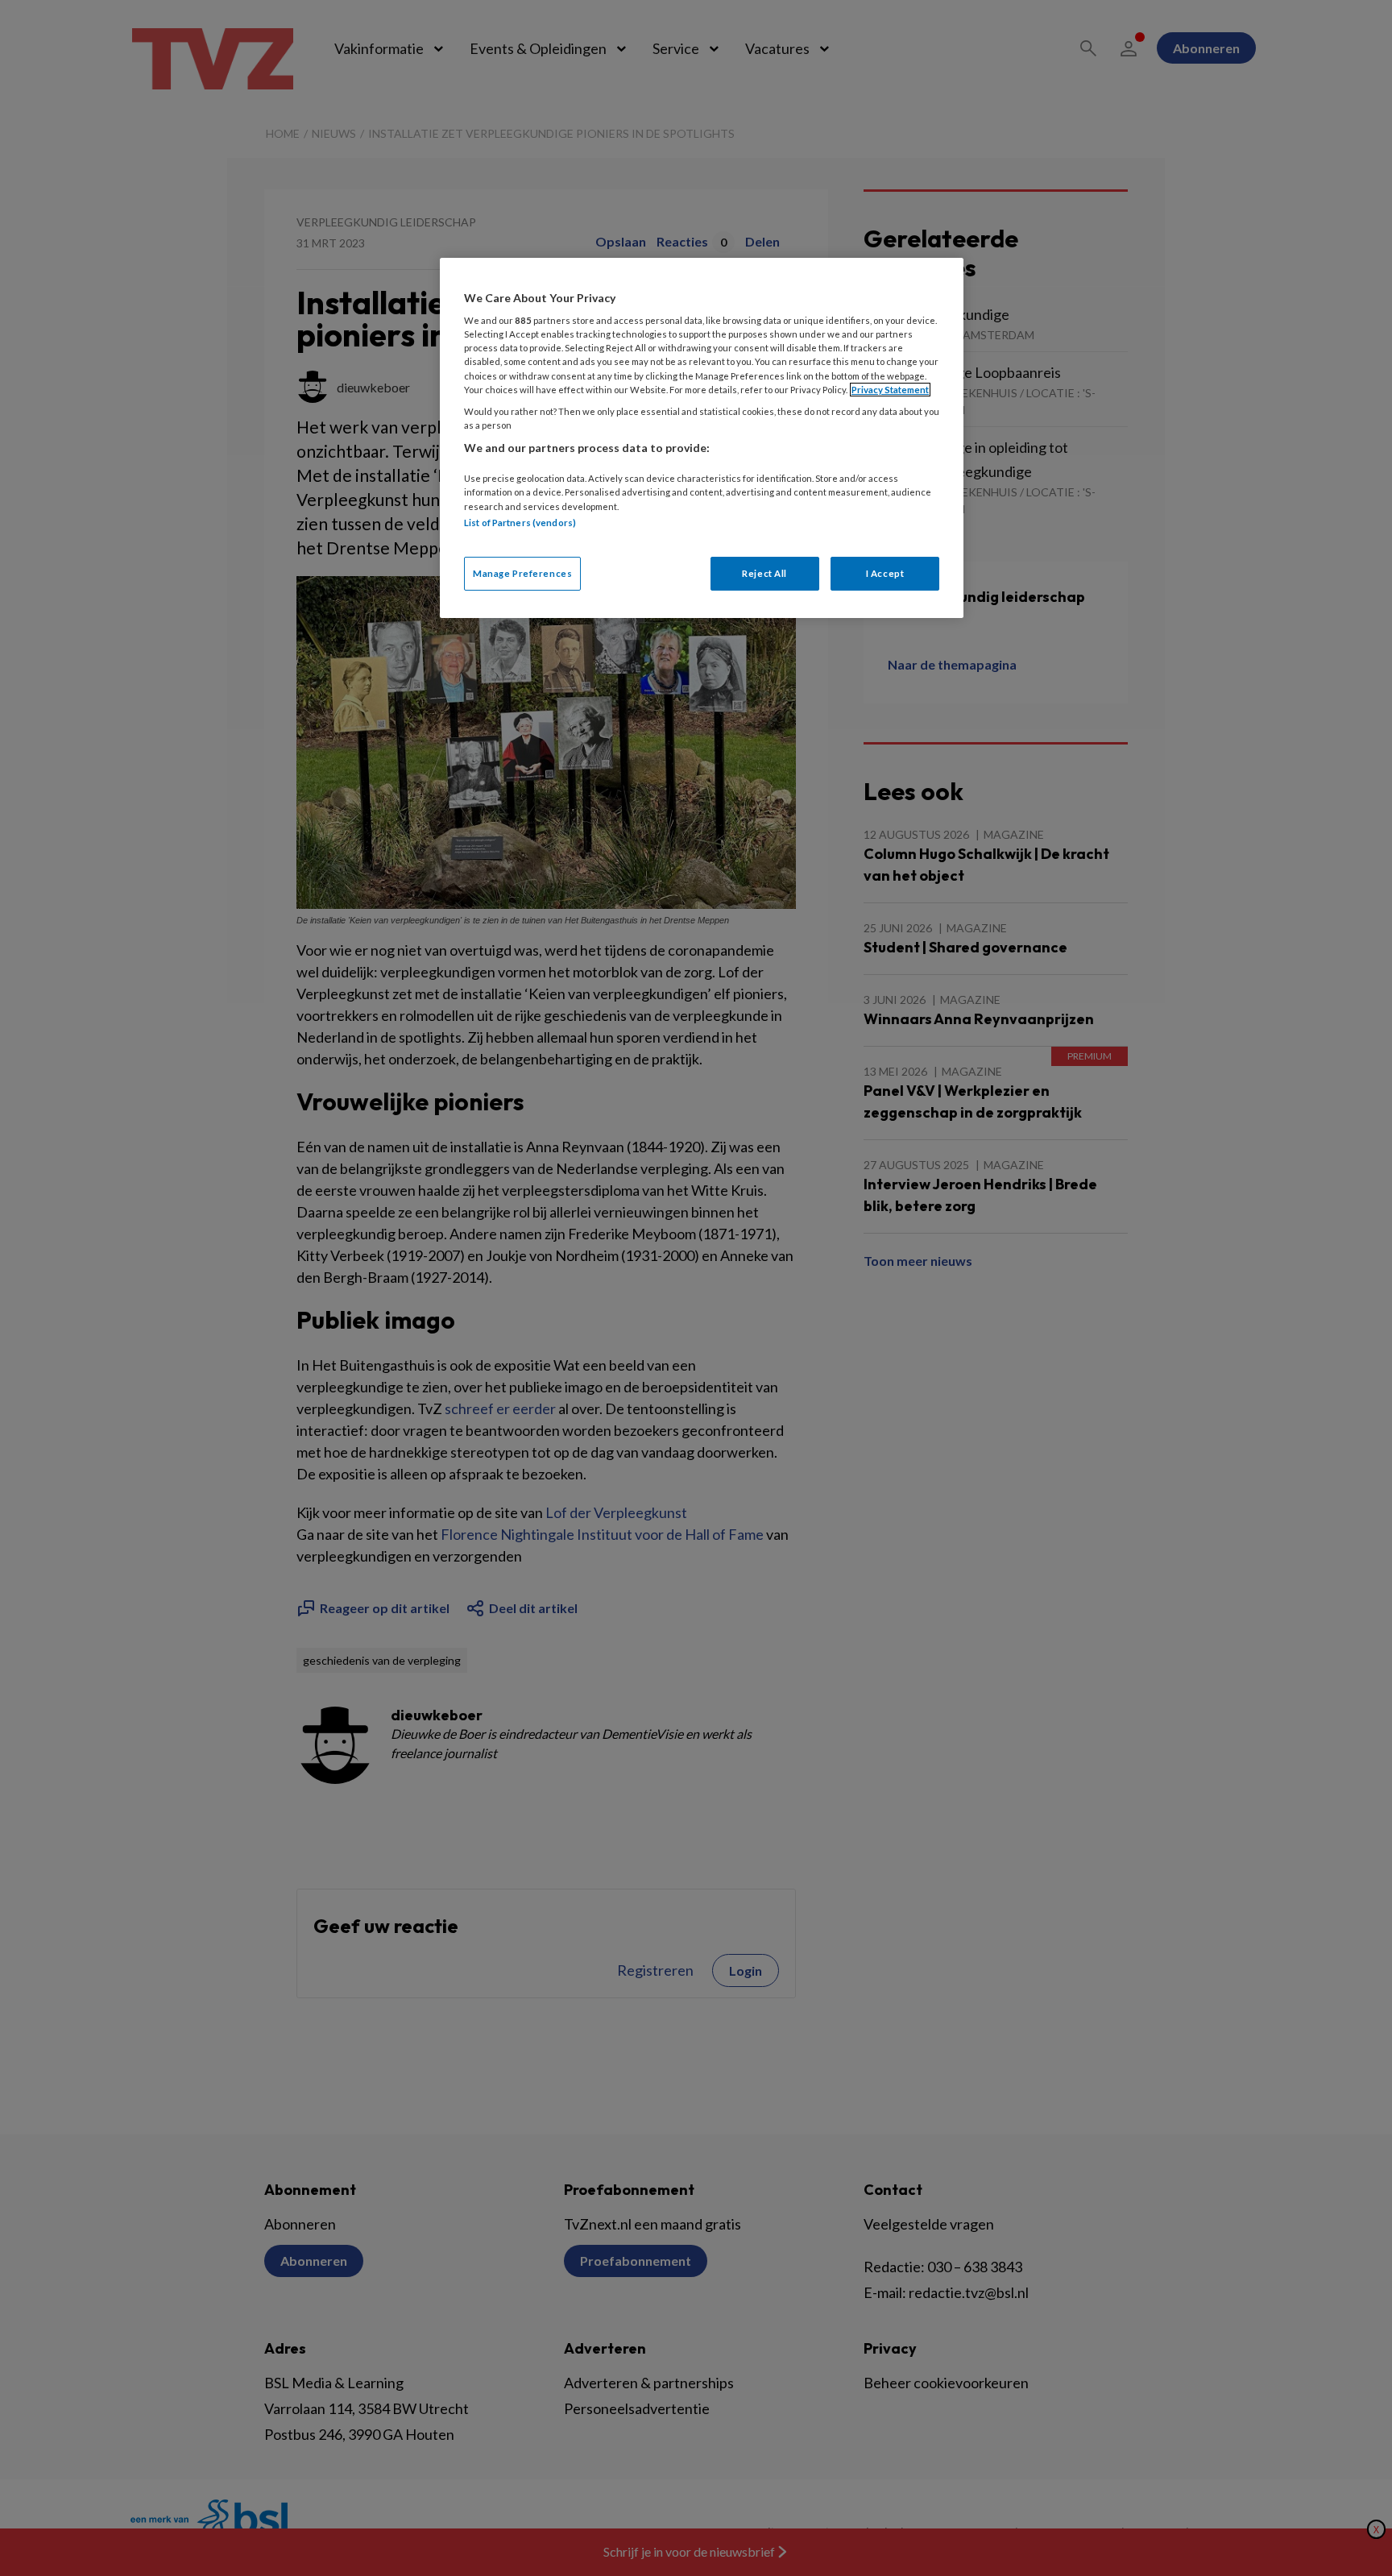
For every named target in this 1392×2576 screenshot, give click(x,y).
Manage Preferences (522, 573)
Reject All (764, 573)
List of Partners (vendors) (520, 523)
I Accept (885, 573)
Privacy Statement (890, 390)
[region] (702, 438)
